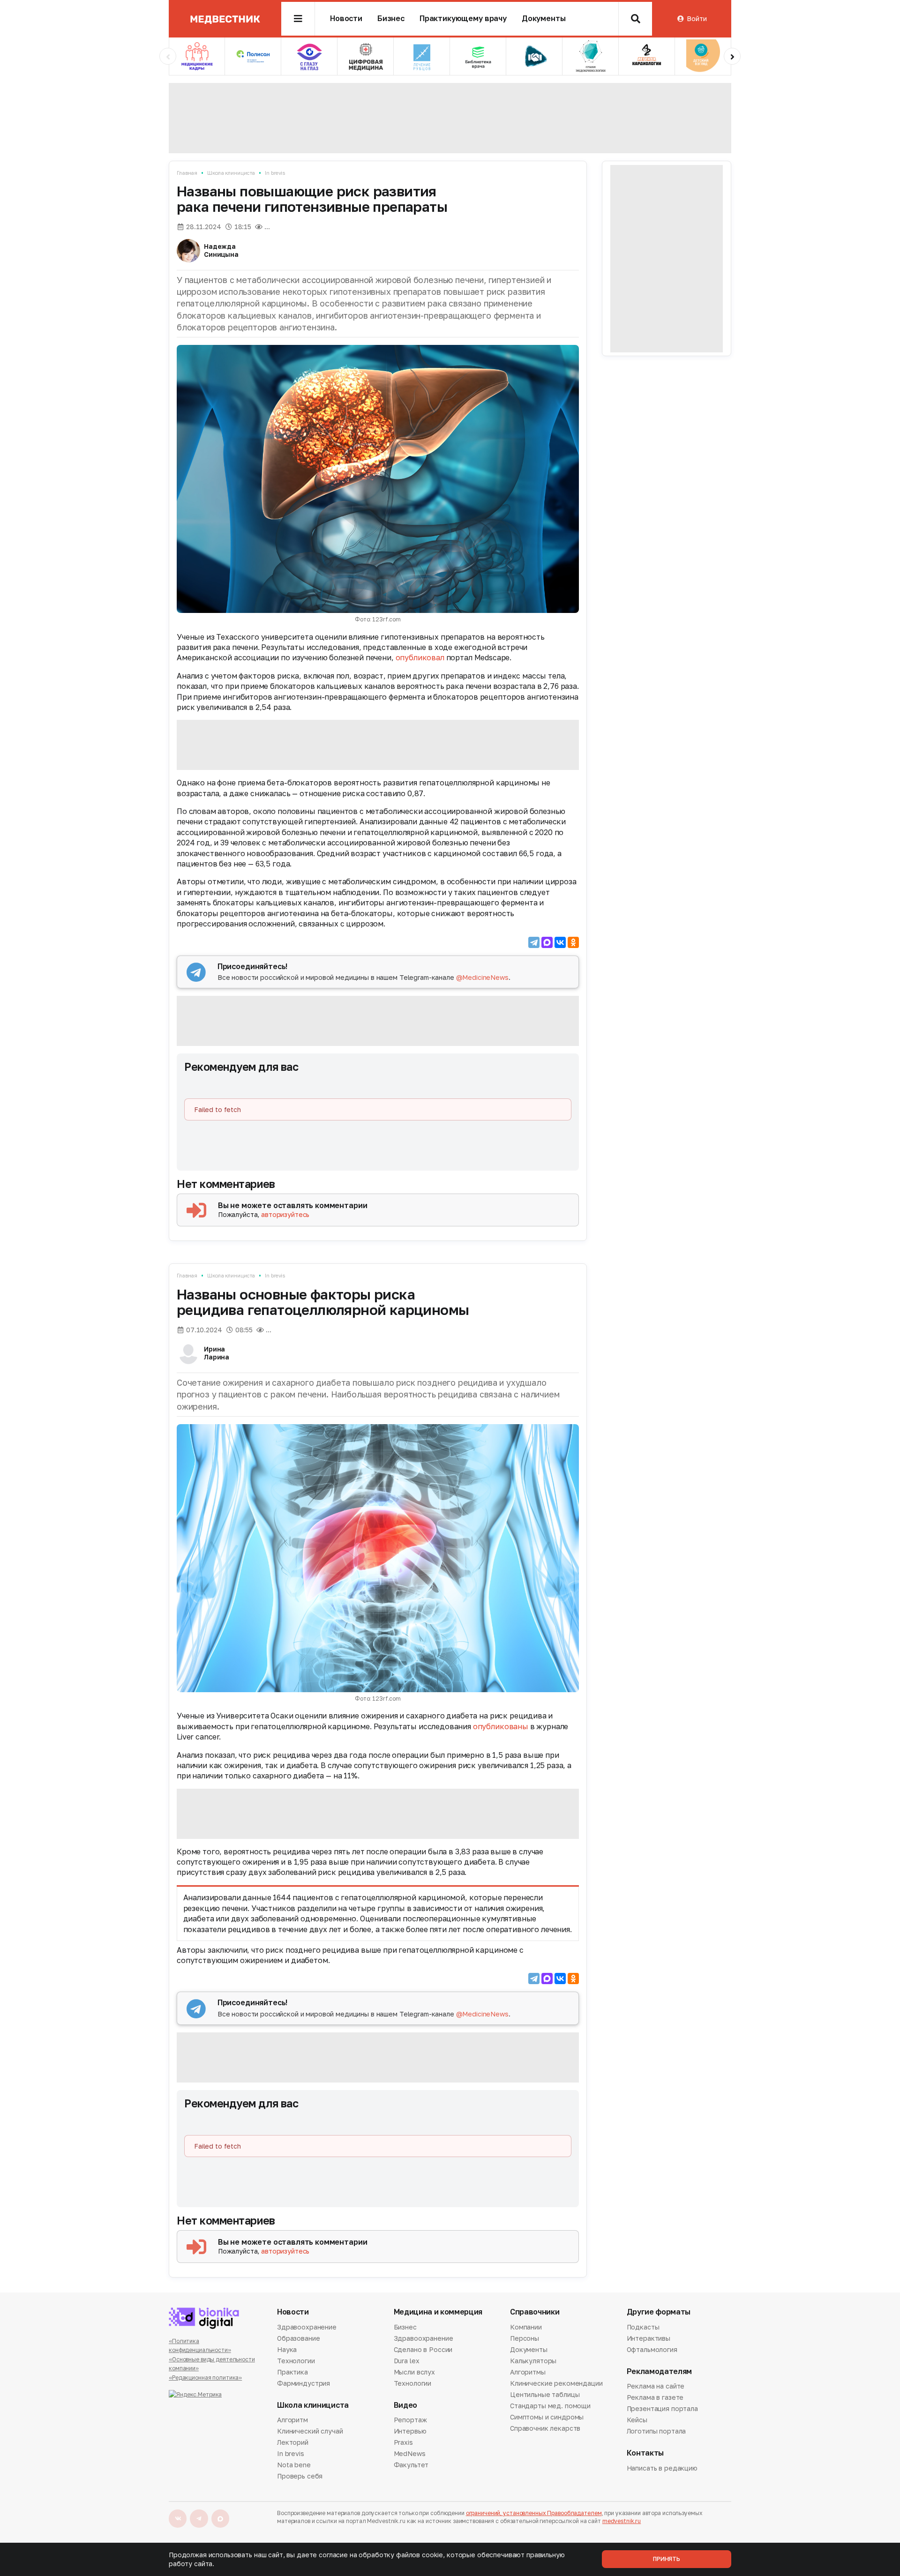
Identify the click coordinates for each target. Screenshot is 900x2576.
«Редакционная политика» (205, 2378)
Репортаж (410, 2420)
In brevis (275, 173)
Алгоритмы (528, 2372)
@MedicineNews (482, 977)
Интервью (410, 2431)
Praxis (403, 2442)
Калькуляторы (533, 2361)
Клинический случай (310, 2431)
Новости (346, 19)
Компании (526, 2328)
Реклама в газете (655, 2397)
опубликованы (501, 1726)
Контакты (645, 2453)
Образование (298, 2338)
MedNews (410, 2453)
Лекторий (293, 2442)
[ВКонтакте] (560, 942)
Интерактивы (649, 2338)
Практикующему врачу (463, 19)
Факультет (411, 2465)
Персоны (525, 2338)
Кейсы (637, 2420)
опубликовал (420, 657)
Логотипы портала (656, 2431)
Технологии (296, 2361)
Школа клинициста (231, 173)
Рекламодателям (660, 2371)
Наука (287, 2349)
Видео (405, 2405)
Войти (697, 19)
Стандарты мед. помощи (550, 2406)
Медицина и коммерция (438, 2312)
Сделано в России (423, 2349)
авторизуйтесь (285, 1214)
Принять (667, 2559)
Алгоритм (292, 2420)
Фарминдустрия (304, 2383)
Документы (544, 19)
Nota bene (294, 2465)
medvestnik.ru (622, 2521)
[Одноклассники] (573, 942)
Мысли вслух (414, 2372)
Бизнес (391, 19)
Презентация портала (662, 2408)
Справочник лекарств (545, 2428)
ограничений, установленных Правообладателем (534, 2513)
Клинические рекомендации (556, 2383)
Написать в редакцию (662, 2469)
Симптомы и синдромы (547, 2417)
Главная (187, 173)
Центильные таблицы (545, 2394)
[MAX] (547, 942)
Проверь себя (300, 2476)
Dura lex (407, 2361)
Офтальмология (652, 2349)
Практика (292, 2372)
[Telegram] (534, 942)
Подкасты (643, 2328)
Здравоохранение (307, 2328)
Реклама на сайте (656, 2387)
